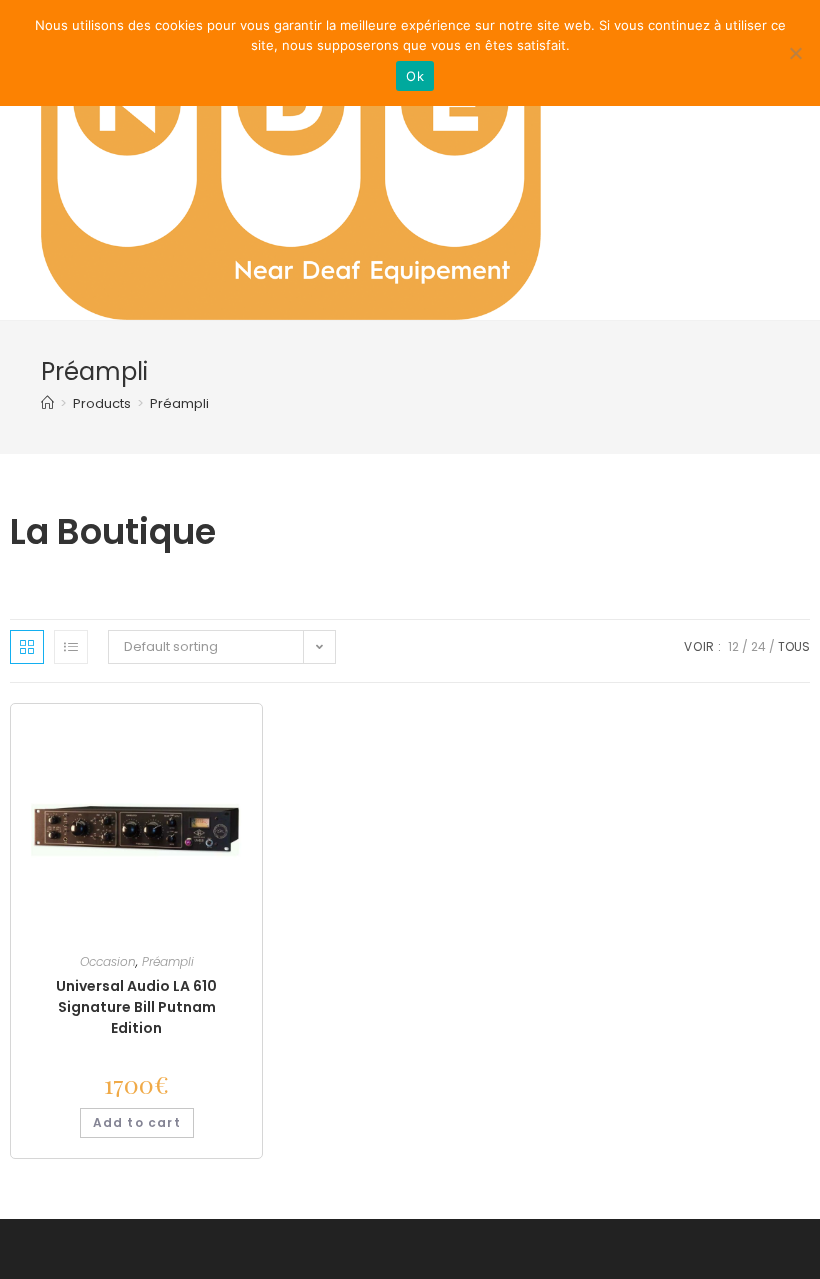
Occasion (108, 961)
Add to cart (137, 1122)
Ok (415, 76)
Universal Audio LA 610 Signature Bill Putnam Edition (136, 1007)
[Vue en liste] (71, 647)
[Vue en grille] (27, 647)
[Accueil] (47, 403)
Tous (794, 646)
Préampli (179, 403)
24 (758, 646)
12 (733, 646)
